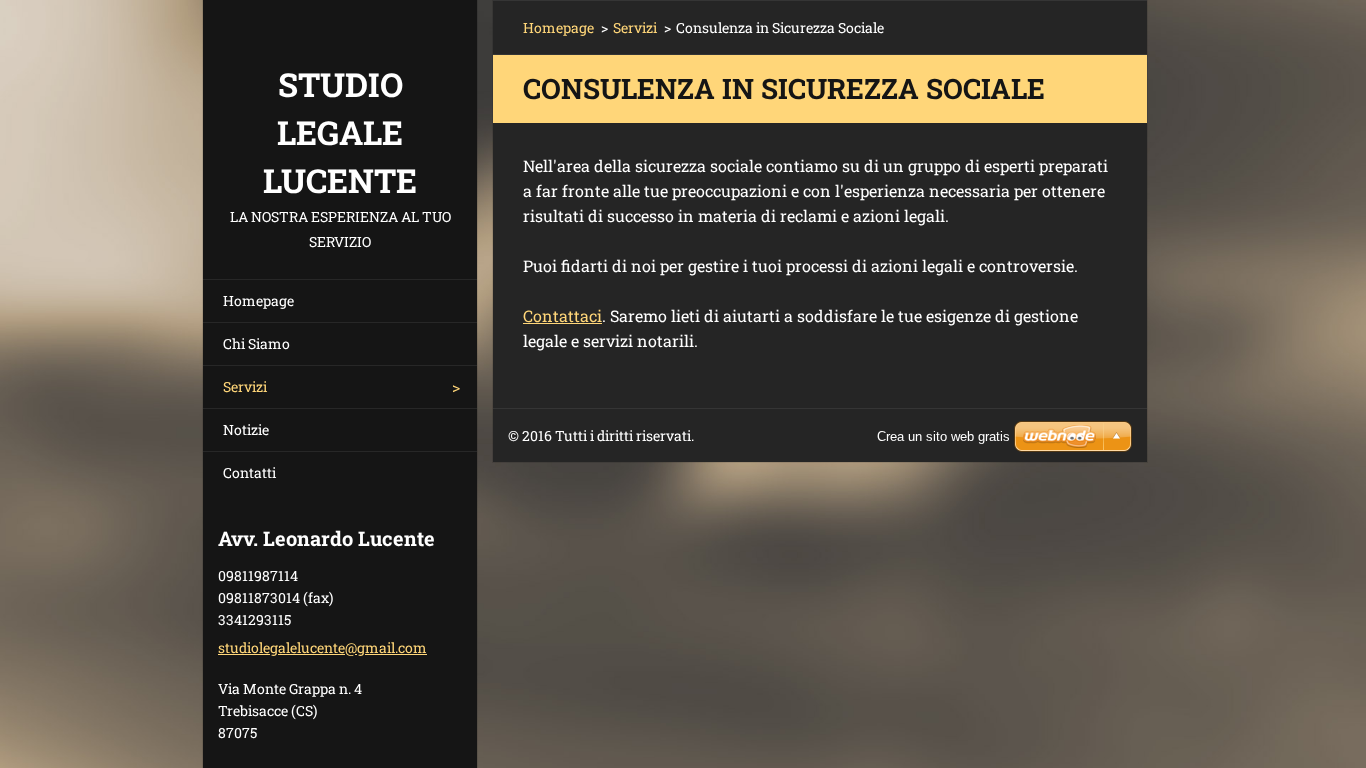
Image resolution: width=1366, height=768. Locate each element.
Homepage (258, 300)
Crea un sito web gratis (943, 436)
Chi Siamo (256, 343)
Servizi (245, 386)
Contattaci (562, 315)
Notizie (246, 429)
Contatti (249, 472)
